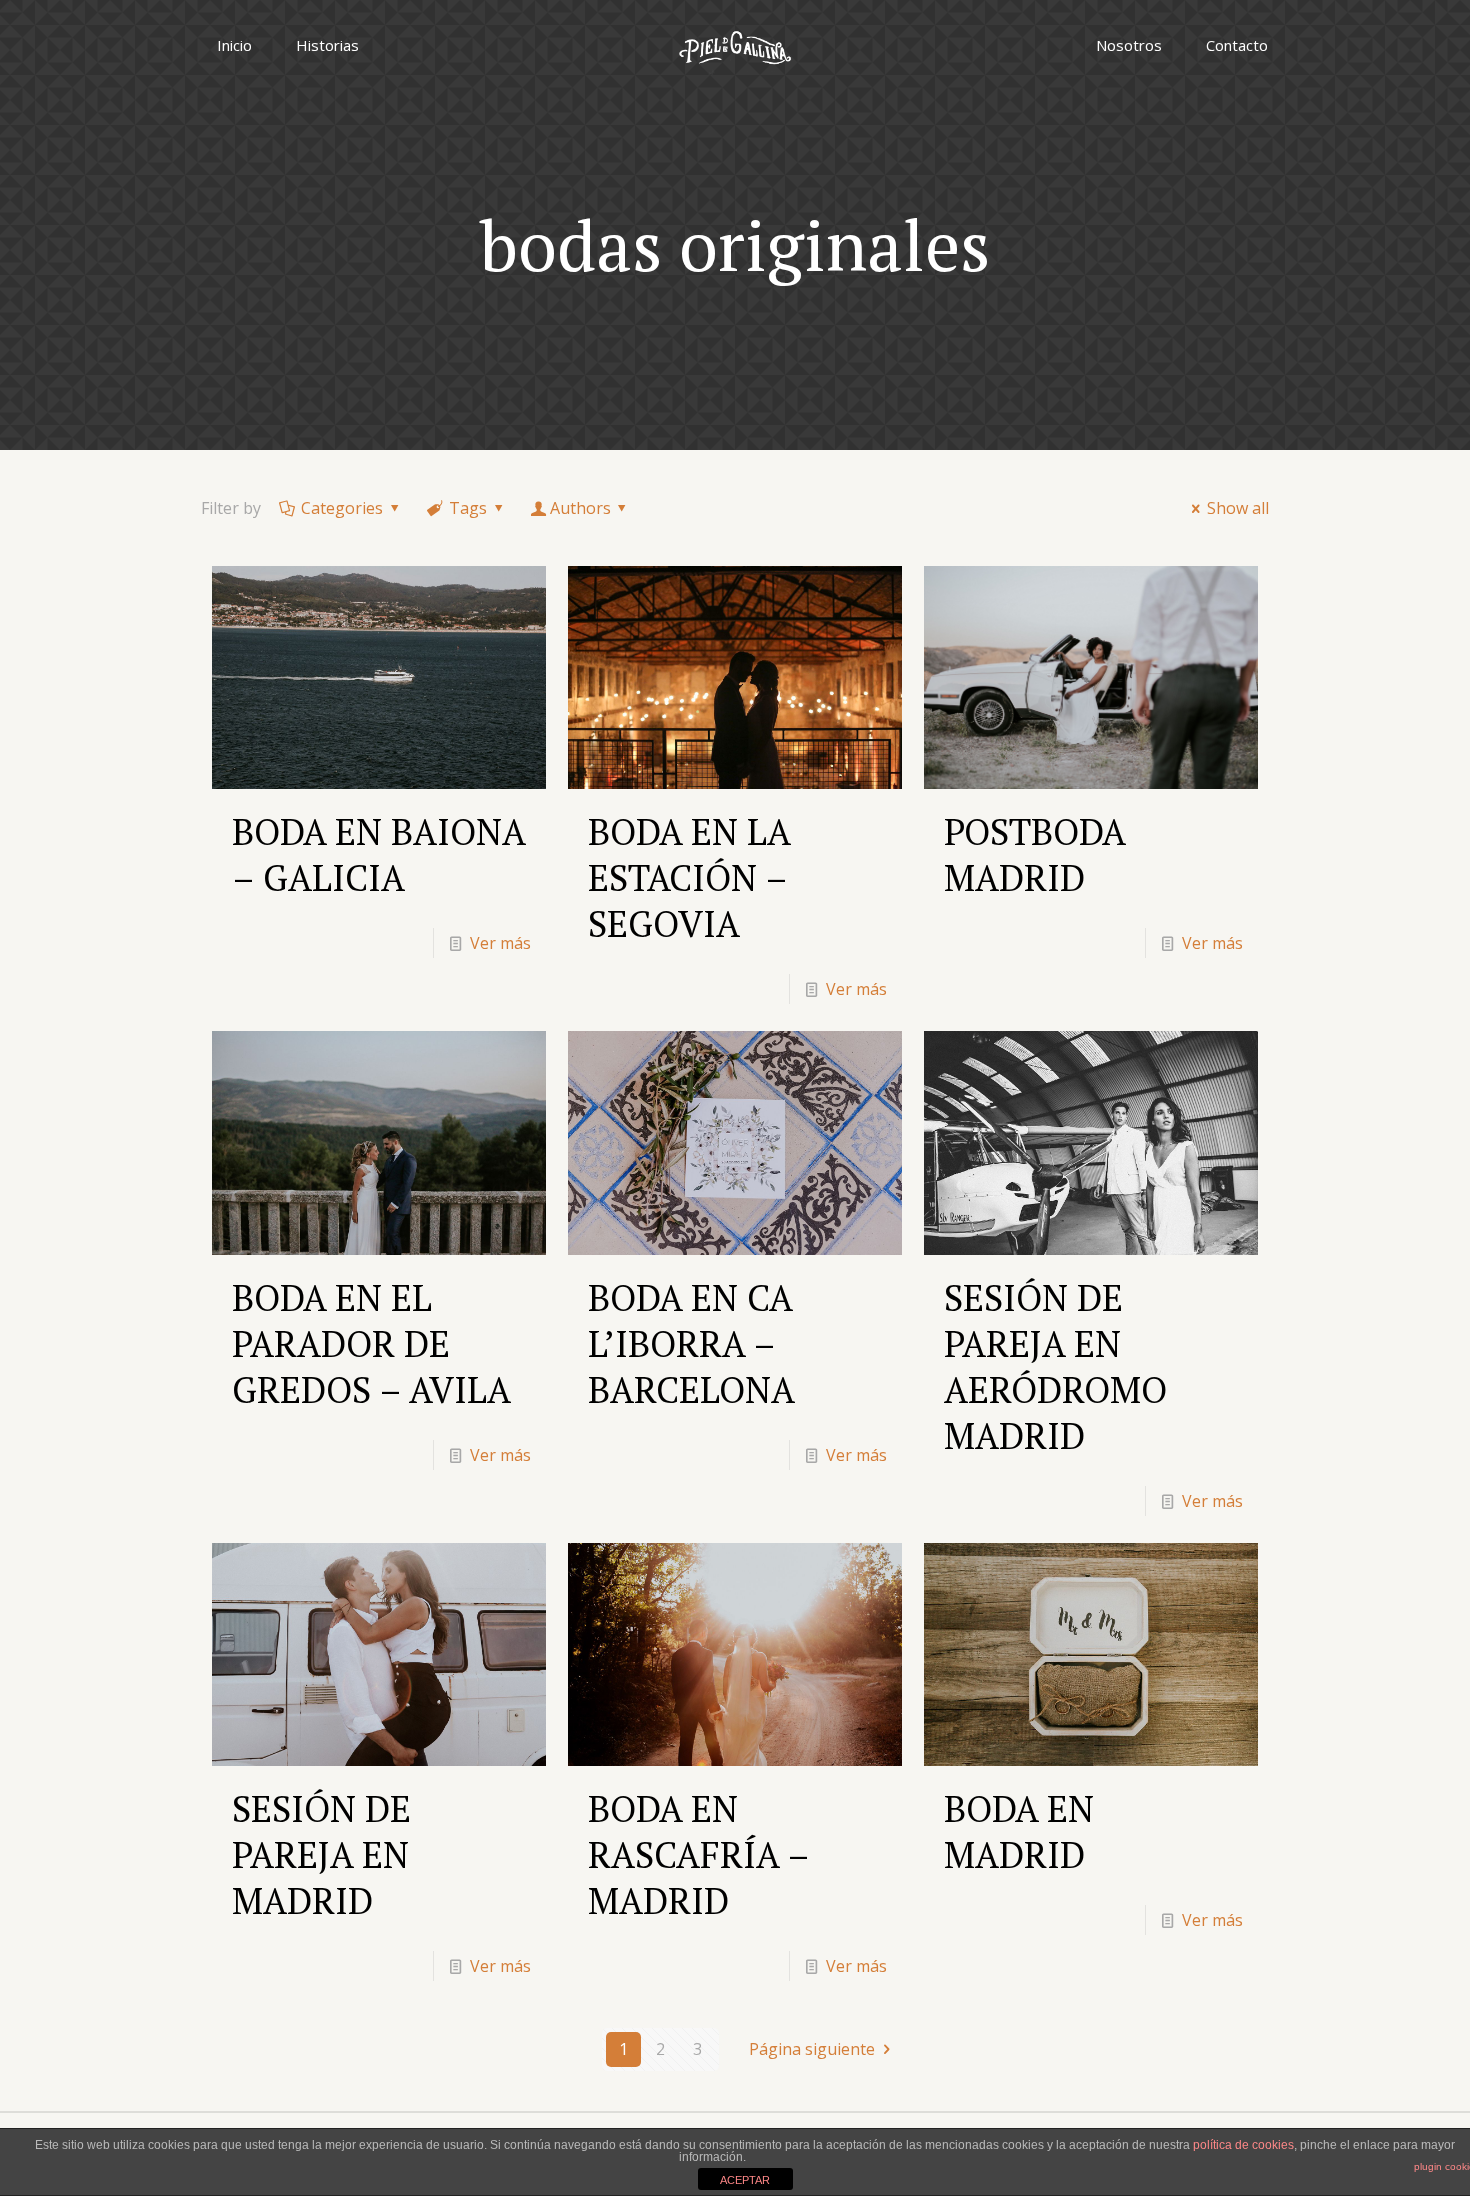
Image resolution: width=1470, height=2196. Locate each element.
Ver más (500, 943)
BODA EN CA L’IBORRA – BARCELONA (691, 1343)
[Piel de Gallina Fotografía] (735, 45)
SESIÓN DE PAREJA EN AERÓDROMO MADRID (1055, 1366)
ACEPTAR (745, 2180)
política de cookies (1243, 2145)
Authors (580, 508)
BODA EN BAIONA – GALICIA (378, 854)
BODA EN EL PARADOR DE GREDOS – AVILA (371, 1343)
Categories (342, 508)
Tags (468, 508)
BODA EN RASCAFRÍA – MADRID (698, 1854)
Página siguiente (812, 2049)
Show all (1238, 508)
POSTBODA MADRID (1034, 854)
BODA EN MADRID (1019, 1831)
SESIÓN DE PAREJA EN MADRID (321, 1854)
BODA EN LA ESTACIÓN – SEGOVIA (689, 877)
